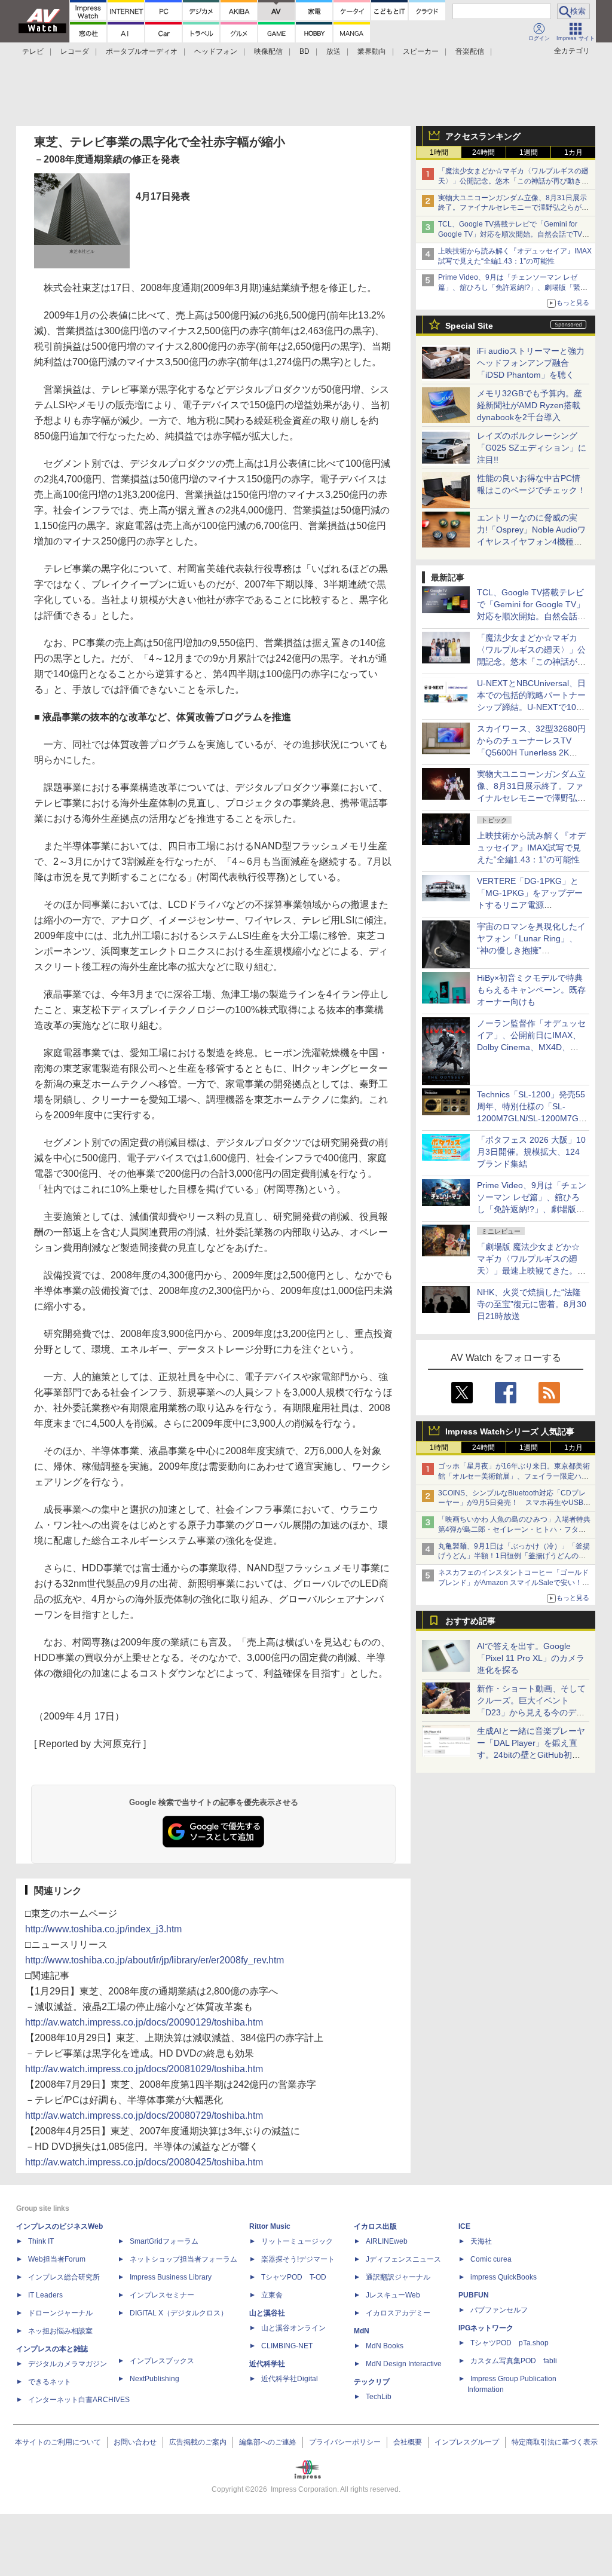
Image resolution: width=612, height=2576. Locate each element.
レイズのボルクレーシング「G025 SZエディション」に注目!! (532, 448)
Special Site (469, 326)
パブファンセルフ (499, 2310)
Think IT (41, 2241)
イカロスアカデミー (398, 2313)
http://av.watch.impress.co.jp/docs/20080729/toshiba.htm (144, 2115)
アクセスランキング (483, 136)
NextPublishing (154, 2379)
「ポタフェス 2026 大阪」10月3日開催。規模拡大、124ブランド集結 (531, 1152)
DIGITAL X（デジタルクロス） (179, 2313)
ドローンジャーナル (60, 2313)
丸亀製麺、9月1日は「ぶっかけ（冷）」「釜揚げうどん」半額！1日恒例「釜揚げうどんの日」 (514, 1556)
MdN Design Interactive (404, 2364)
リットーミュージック (297, 2241)
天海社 (481, 2241)
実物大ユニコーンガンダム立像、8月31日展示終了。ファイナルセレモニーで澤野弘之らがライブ (513, 208)
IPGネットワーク (486, 2328)
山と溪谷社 (267, 2313)
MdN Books (385, 2346)
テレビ (33, 51)
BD (305, 51)
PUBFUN (474, 2295)
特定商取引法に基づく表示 (555, 2442)
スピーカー (421, 51)
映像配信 (268, 51)
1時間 (439, 152)
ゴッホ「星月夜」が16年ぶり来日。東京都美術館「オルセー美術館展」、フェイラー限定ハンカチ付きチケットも (514, 1476)
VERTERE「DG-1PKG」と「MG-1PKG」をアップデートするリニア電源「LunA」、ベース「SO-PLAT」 (530, 905)
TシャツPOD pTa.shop (510, 2343)
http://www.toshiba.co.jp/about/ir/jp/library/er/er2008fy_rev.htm (154, 1960)
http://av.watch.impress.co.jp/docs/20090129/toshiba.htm (144, 2022)
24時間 (484, 152)
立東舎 (272, 2295)
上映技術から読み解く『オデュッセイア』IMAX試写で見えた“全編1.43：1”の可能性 (531, 848)
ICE (464, 2226)
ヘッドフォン (216, 51)
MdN (362, 2331)
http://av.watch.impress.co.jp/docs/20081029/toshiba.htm (144, 2069)
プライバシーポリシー (345, 2442)
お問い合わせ (135, 2442)
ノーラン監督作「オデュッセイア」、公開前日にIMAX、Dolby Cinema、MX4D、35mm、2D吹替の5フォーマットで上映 (531, 1047)
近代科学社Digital (290, 2379)
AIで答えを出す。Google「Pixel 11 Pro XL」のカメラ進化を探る (531, 1658)
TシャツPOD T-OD (294, 2277)
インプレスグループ (467, 2442)
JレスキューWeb (393, 2295)
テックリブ (372, 2382)
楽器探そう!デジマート (298, 2259)
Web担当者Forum (57, 2259)
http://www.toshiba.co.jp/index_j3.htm (103, 1929)
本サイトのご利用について (58, 2442)
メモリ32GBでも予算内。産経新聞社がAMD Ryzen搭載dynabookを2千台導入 (530, 405)
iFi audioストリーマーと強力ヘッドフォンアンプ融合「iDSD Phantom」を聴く (531, 363)
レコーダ (75, 51)
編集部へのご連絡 (268, 2442)
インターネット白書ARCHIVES (79, 2400)
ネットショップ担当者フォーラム (183, 2259)
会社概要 (408, 2442)
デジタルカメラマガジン (68, 2364)
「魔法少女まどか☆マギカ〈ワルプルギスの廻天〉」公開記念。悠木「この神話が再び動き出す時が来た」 (513, 181)
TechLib (379, 2397)
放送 (333, 51)
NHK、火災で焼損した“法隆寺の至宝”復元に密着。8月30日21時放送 (532, 1304)
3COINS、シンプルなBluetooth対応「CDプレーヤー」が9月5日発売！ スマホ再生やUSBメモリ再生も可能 (514, 1503)
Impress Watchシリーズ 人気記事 (510, 1431)
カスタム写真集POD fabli (514, 2361)
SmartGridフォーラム (164, 2241)
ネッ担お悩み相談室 (60, 2331)
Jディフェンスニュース (403, 2259)
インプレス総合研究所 (64, 2277)
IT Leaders (45, 2295)
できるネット (50, 2382)
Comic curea (491, 2259)
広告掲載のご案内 (198, 2442)
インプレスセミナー (162, 2295)
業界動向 (372, 51)
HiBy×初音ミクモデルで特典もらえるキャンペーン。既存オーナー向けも (531, 990)
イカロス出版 (375, 2226)
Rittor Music (270, 2226)
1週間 (529, 152)
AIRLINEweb (387, 2241)
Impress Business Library (171, 2277)
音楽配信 (470, 51)
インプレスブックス (162, 2361)
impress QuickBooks (504, 2277)
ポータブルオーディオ (142, 51)
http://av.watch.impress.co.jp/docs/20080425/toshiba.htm (144, 2162)
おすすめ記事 (470, 1621)
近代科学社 (267, 2364)
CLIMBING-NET (287, 2346)
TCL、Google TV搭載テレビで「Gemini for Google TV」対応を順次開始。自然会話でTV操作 (514, 234)
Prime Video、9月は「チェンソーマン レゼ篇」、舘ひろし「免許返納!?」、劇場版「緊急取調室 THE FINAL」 (513, 287)
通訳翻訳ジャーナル (398, 2277)
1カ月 (573, 152)
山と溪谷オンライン (293, 2328)
